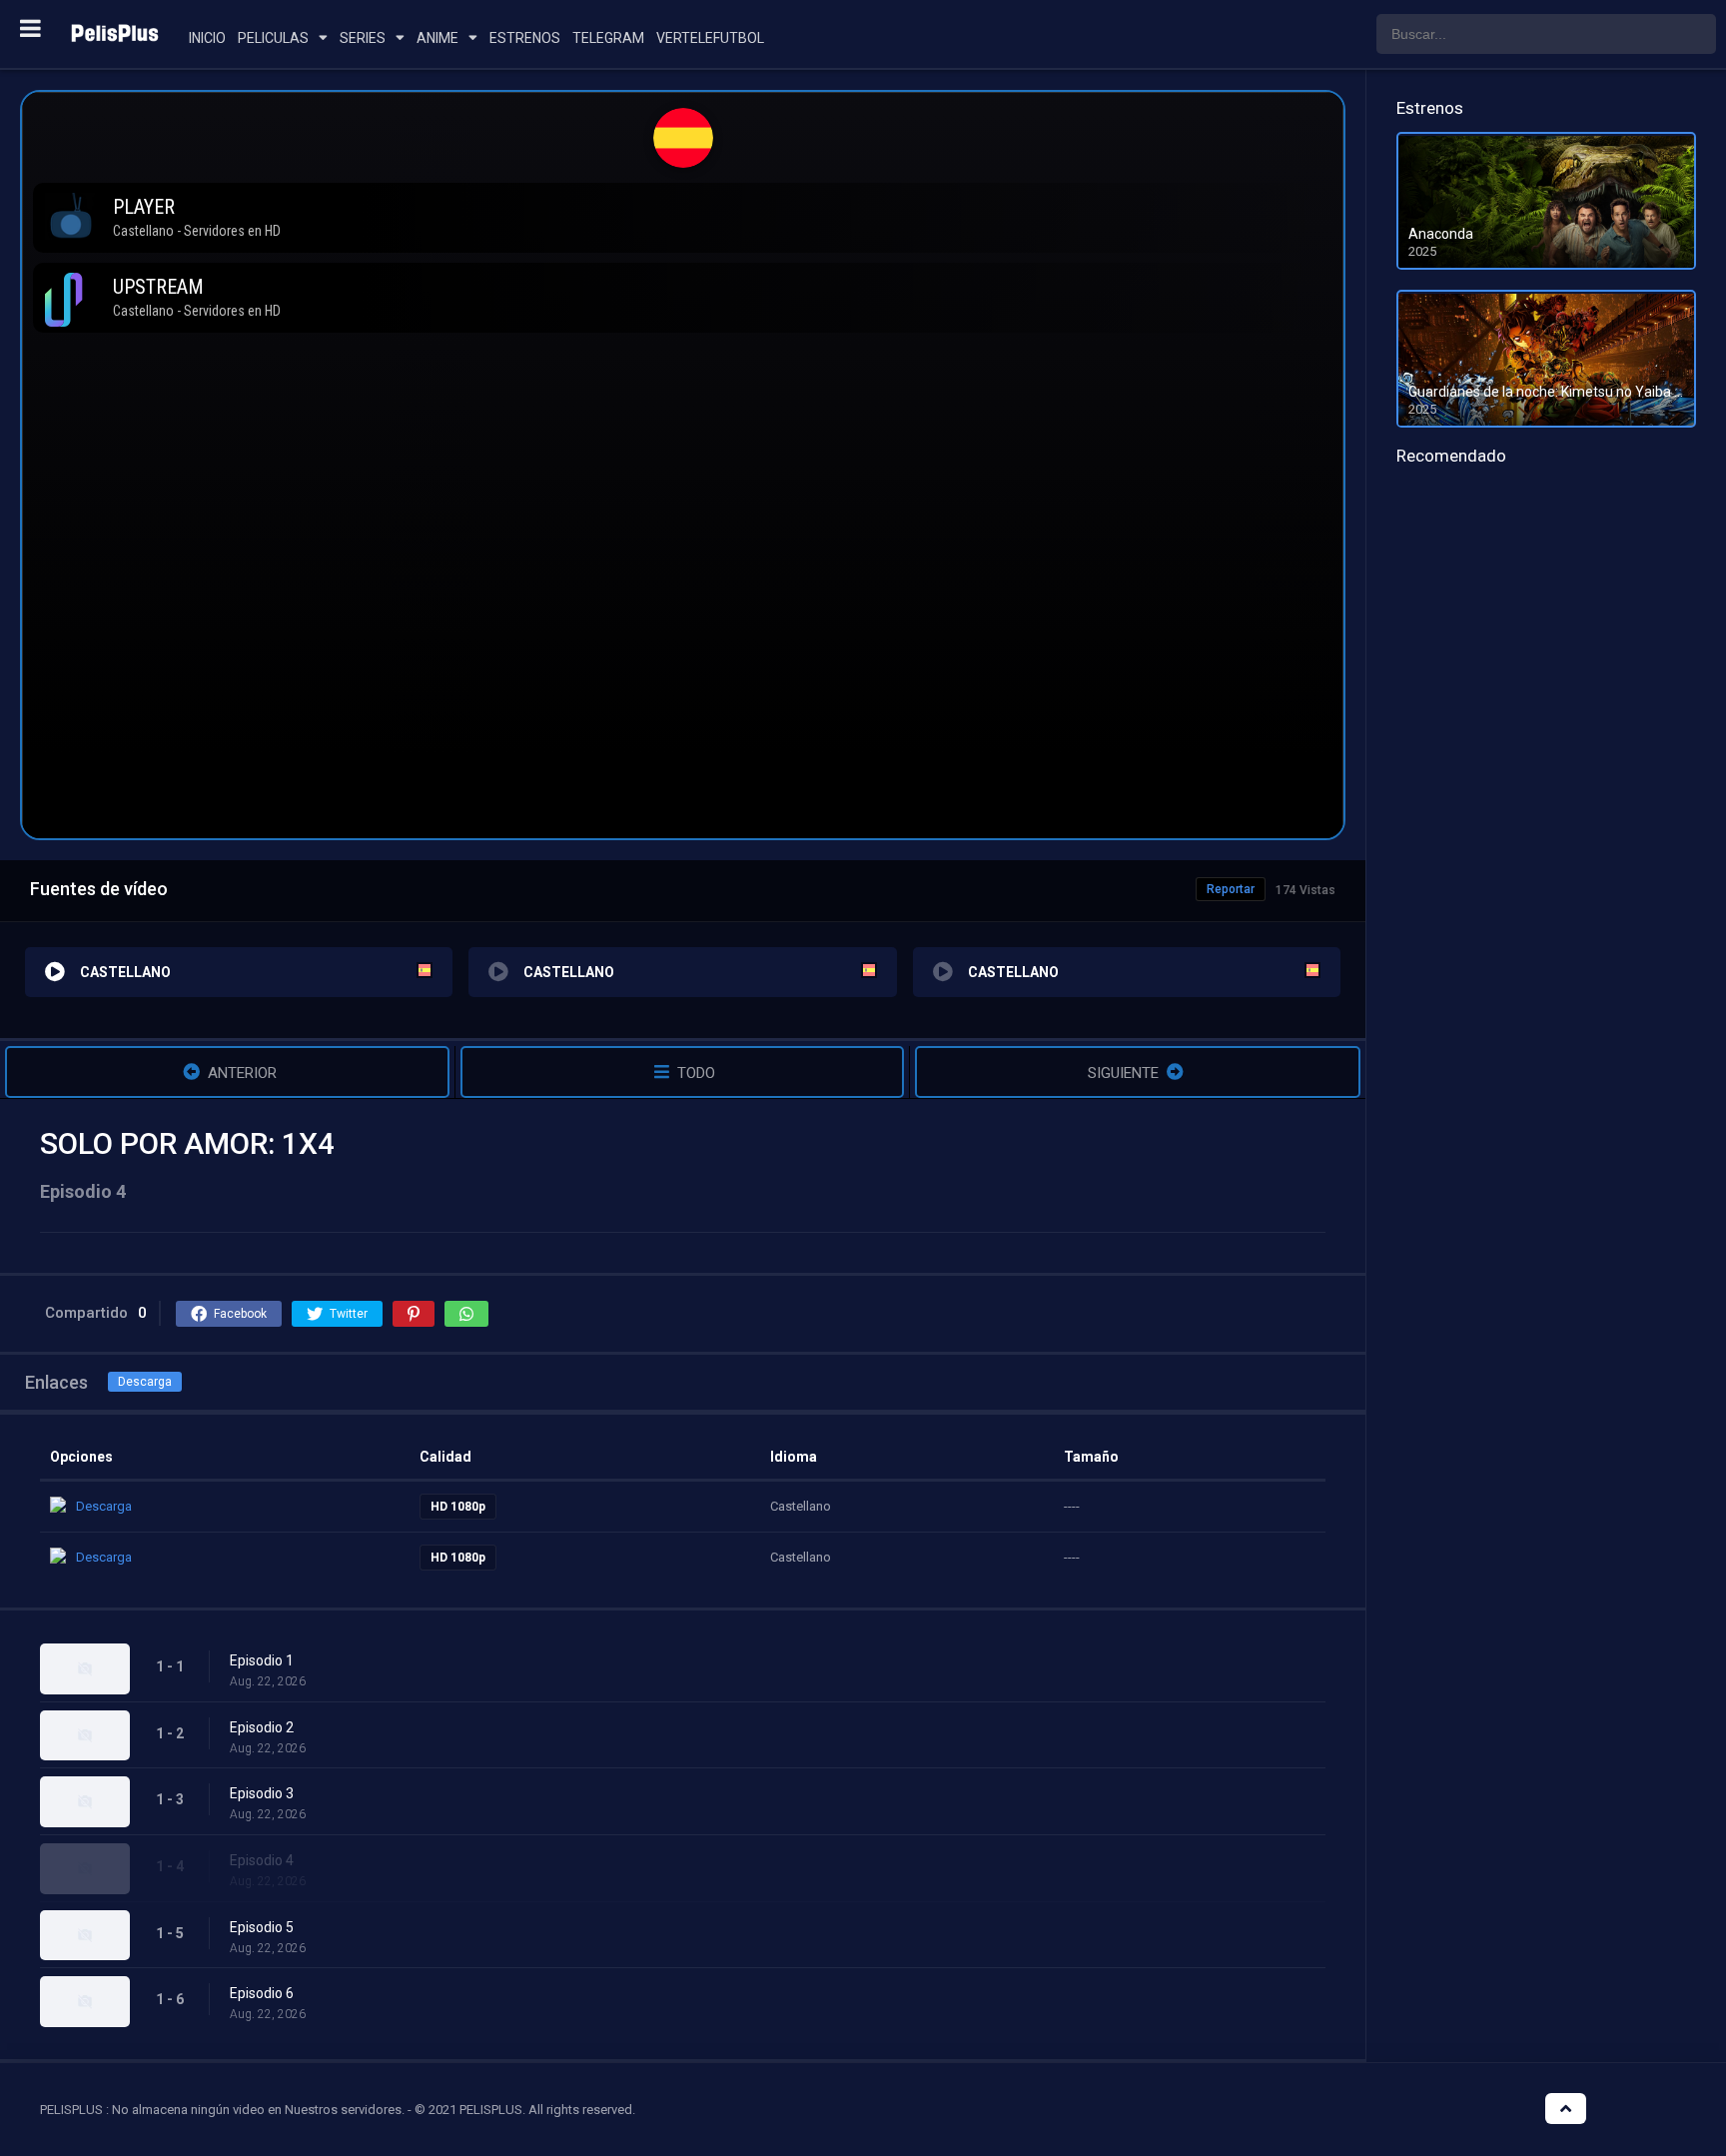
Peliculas (273, 38)
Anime (437, 38)
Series (363, 38)
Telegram (608, 38)
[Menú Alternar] (30, 28)
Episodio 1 (262, 1660)
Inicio (207, 38)
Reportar (1231, 889)
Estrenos (525, 38)
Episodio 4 (262, 1860)
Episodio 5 (262, 1927)
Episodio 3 (262, 1793)
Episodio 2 (262, 1727)
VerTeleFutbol (710, 38)
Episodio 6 (262, 1993)
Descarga (145, 1382)
